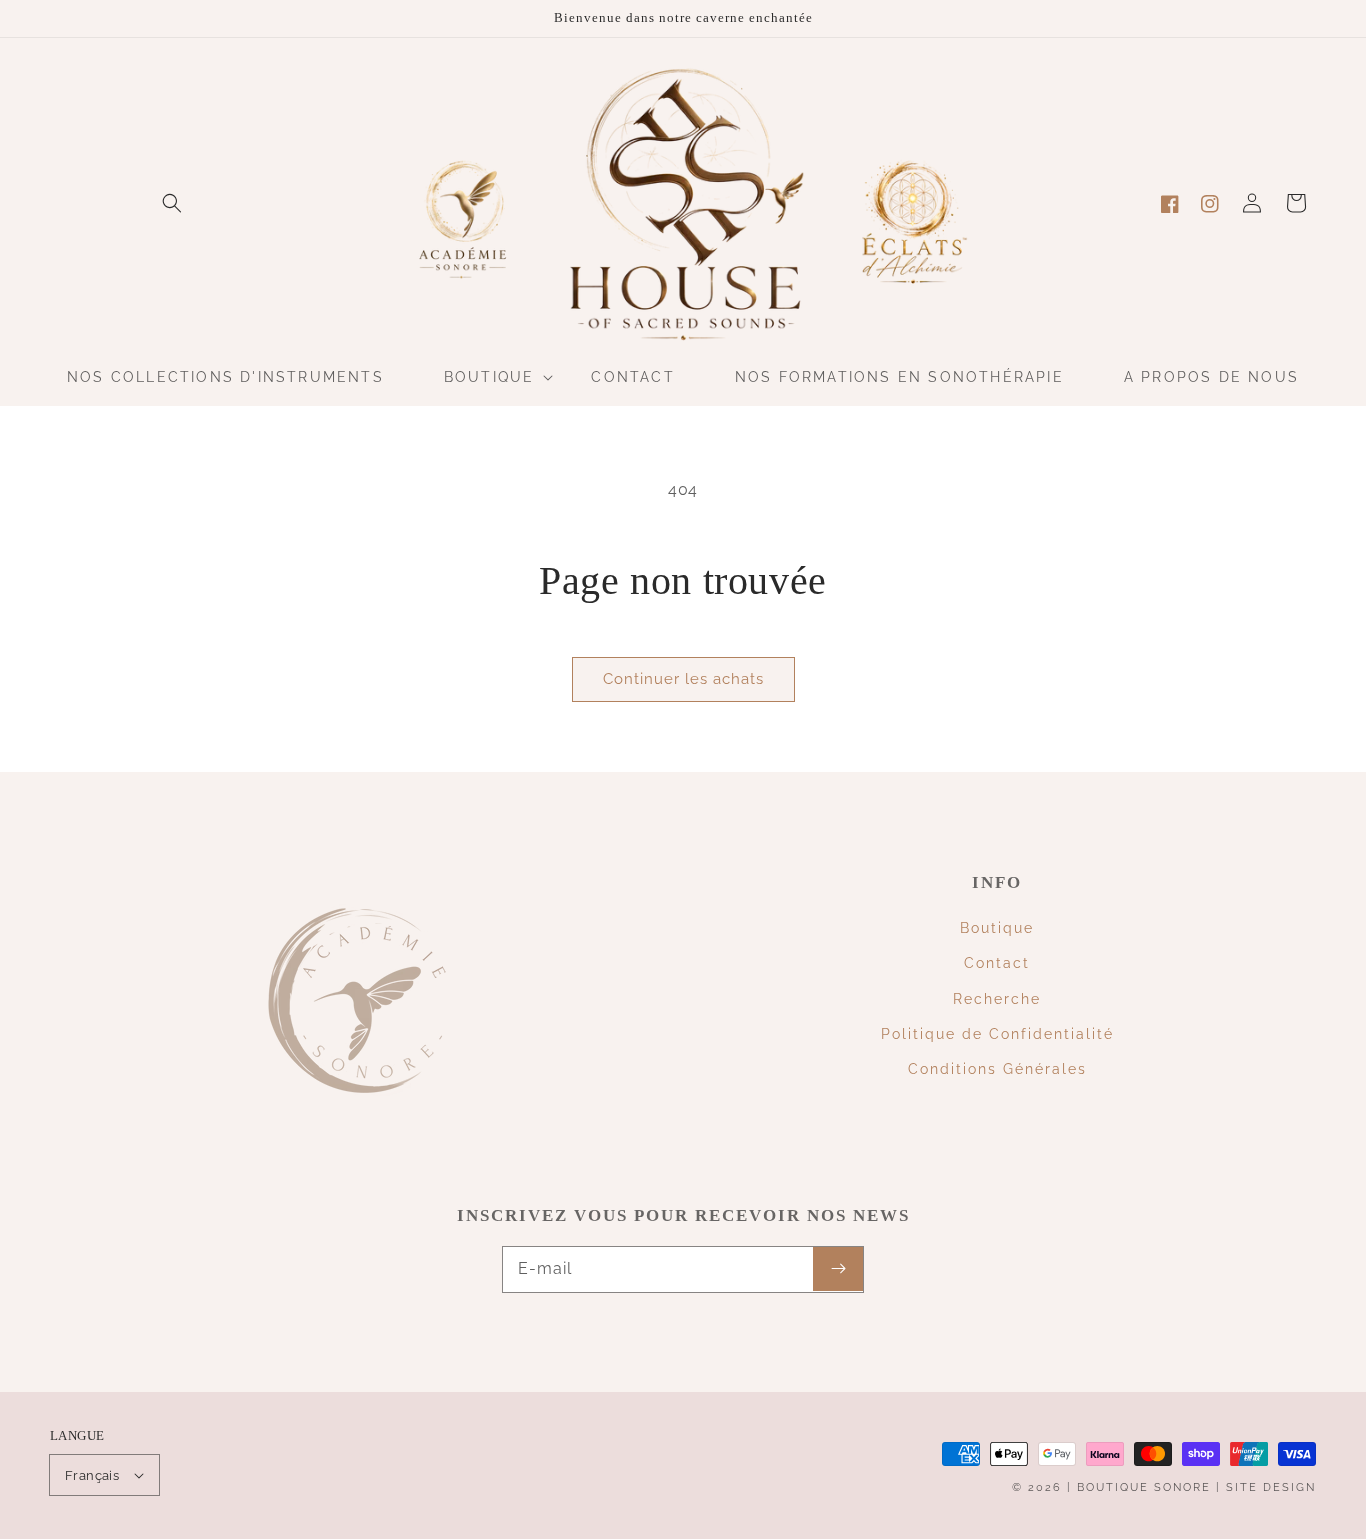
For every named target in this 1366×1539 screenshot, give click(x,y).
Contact (997, 963)
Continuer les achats (683, 679)
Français (92, 1475)
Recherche (997, 999)
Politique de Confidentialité (997, 1034)
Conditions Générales (997, 1069)
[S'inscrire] (838, 1269)
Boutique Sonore (1144, 1487)
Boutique (997, 928)
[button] (172, 203)
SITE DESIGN (1271, 1487)
